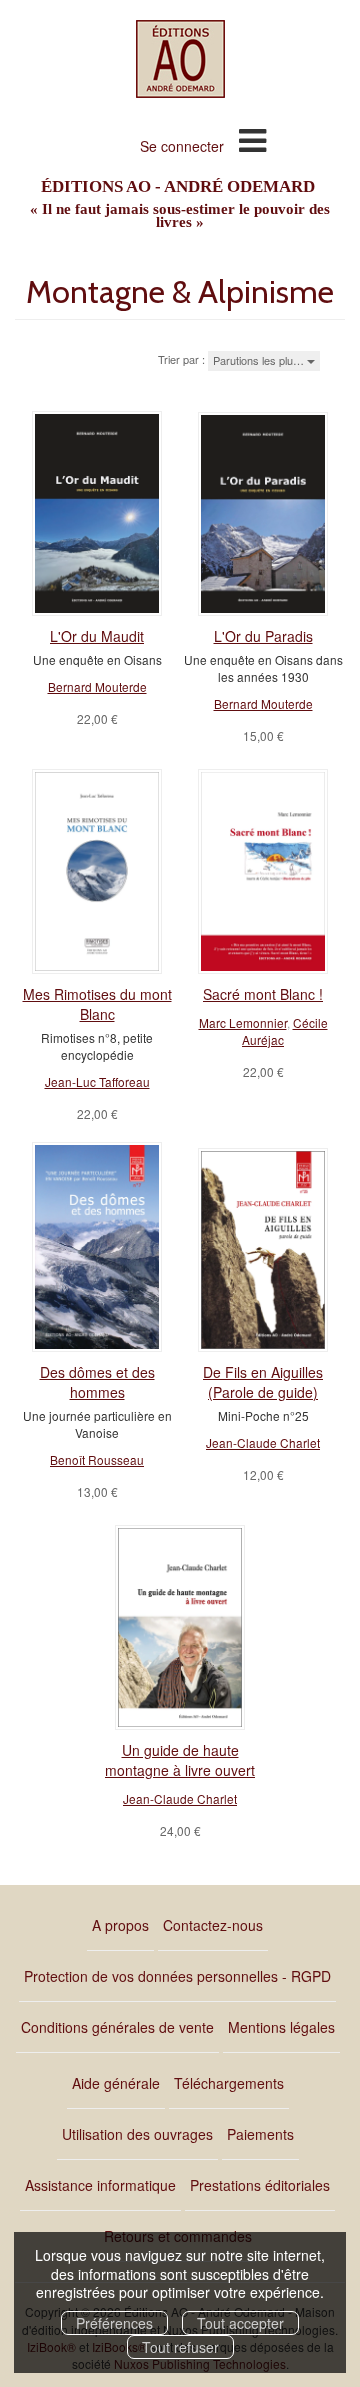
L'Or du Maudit (97, 636)
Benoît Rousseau (97, 1459)
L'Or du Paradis (263, 636)
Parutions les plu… (260, 360)
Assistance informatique (100, 2185)
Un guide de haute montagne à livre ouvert (180, 1760)
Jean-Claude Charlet (263, 1442)
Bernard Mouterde (97, 686)
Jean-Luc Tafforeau (97, 1081)
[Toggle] (252, 139)
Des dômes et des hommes (97, 1382)
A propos (120, 1925)
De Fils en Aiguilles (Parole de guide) (263, 1382)
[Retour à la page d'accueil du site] (180, 59)
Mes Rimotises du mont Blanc (97, 1004)
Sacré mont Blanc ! (263, 994)
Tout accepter (240, 2323)
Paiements (260, 2134)
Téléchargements (229, 2083)
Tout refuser (180, 2347)
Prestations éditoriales (260, 2185)
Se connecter (182, 146)
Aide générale (116, 2083)
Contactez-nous (213, 1925)
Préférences (114, 2323)
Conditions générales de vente (117, 2027)
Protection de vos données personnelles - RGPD (177, 1976)
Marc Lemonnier (243, 1022)
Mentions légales (281, 2027)
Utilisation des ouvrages (137, 2134)
